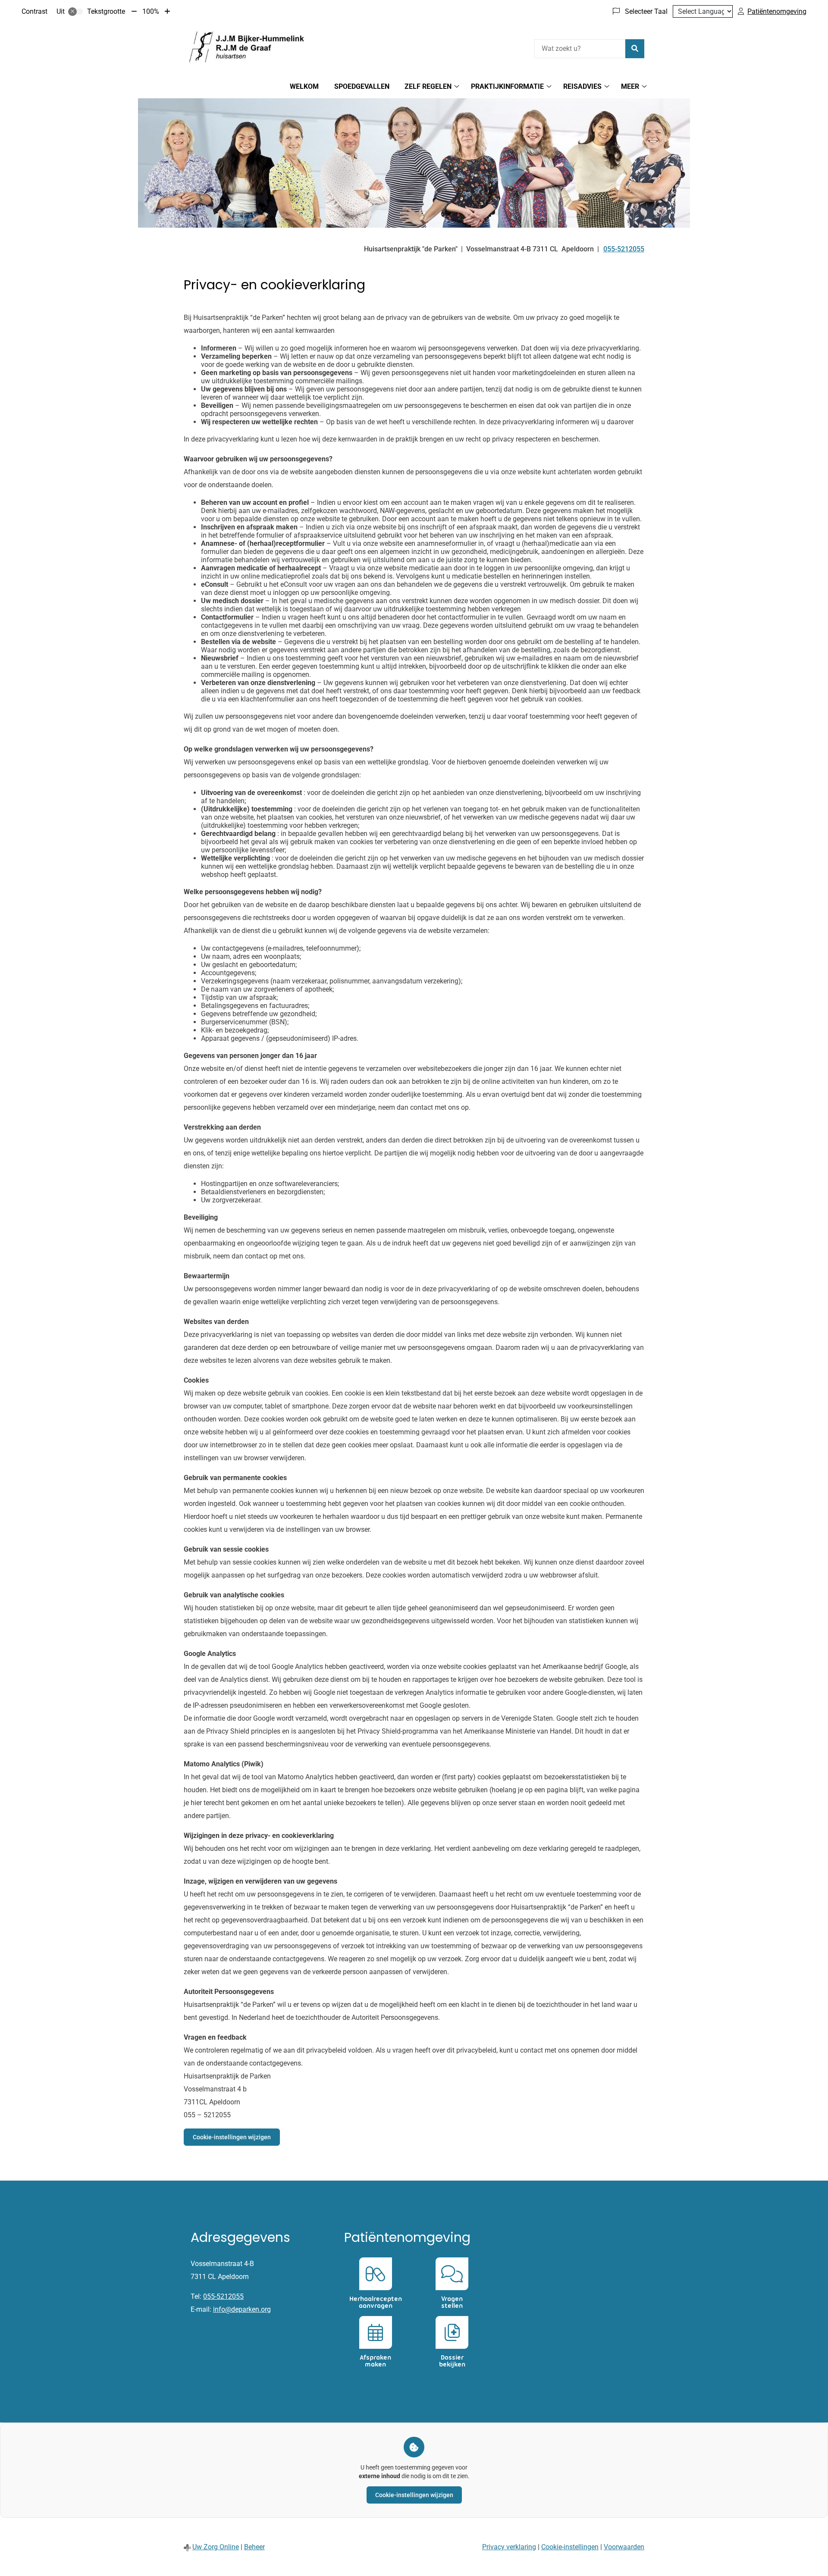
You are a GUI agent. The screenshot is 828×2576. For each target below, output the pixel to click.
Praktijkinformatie (507, 86)
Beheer (254, 2547)
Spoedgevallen (362, 86)
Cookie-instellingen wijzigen (232, 2137)
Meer (630, 86)
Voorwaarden (624, 2547)
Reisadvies (582, 86)
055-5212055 (223, 2296)
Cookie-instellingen (570, 2547)
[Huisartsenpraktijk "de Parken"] (248, 47)
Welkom (304, 86)
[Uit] (75, 12)
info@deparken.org (242, 2309)
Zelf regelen (428, 86)
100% (151, 11)
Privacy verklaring (509, 2547)
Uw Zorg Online (216, 2547)
